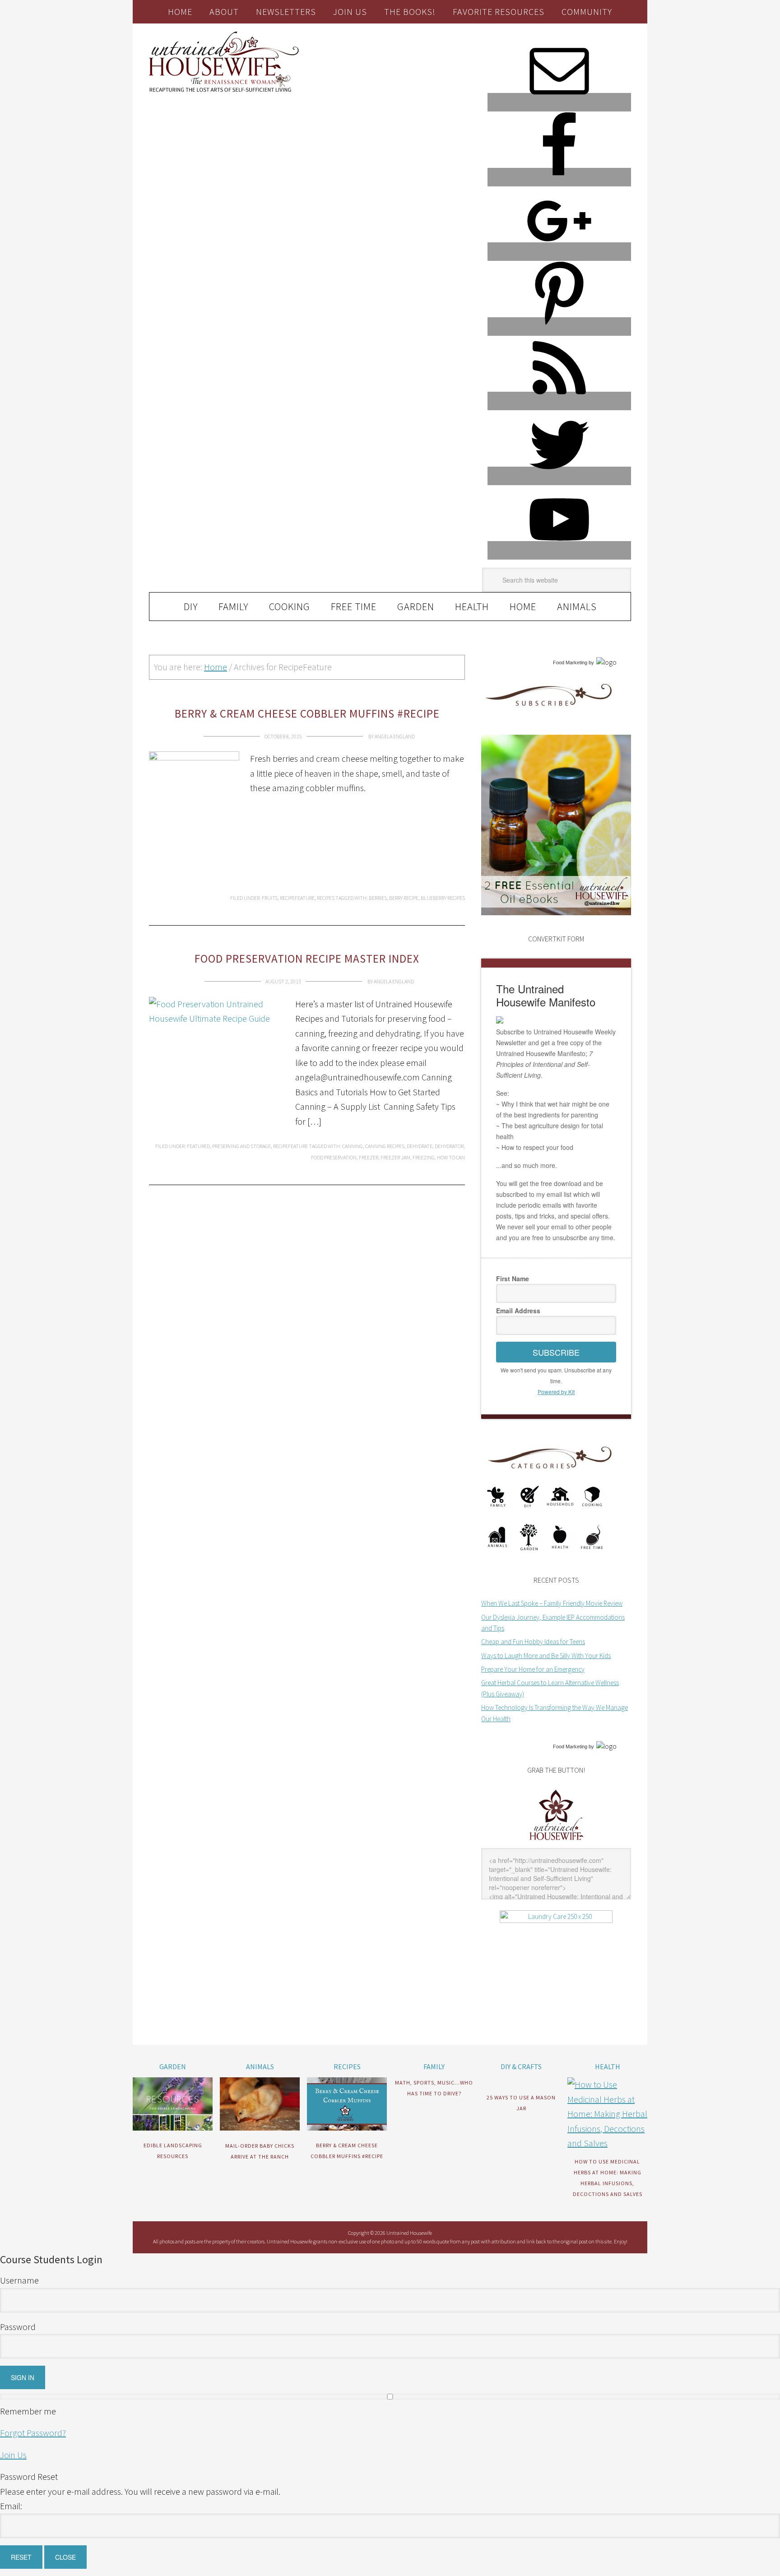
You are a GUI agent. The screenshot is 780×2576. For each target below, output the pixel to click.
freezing (424, 1157)
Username (19, 2280)
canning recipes (385, 1146)
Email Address (518, 1311)
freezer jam (395, 1157)
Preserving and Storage (241, 1146)
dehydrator (449, 1146)
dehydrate (420, 1146)
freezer (369, 1157)
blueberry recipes (443, 898)
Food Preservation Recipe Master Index (307, 959)
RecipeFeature (297, 898)
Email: (11, 2506)
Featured (198, 1146)
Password (18, 2327)
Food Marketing (570, 663)
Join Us (13, 2455)
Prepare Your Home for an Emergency (533, 1669)
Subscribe (556, 1352)
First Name (513, 1279)
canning (353, 1146)
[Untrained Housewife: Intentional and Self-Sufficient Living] (556, 1842)
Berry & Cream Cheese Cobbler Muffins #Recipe (307, 713)
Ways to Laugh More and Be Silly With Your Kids (546, 1656)
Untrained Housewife (251, 62)
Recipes (326, 898)
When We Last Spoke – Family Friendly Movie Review (552, 1603)
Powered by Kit (556, 1392)
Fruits (270, 898)
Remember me (28, 2411)
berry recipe (404, 898)
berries (378, 898)
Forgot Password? (33, 2433)
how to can (451, 1157)
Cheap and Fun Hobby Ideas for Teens (533, 1642)
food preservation (334, 1157)
